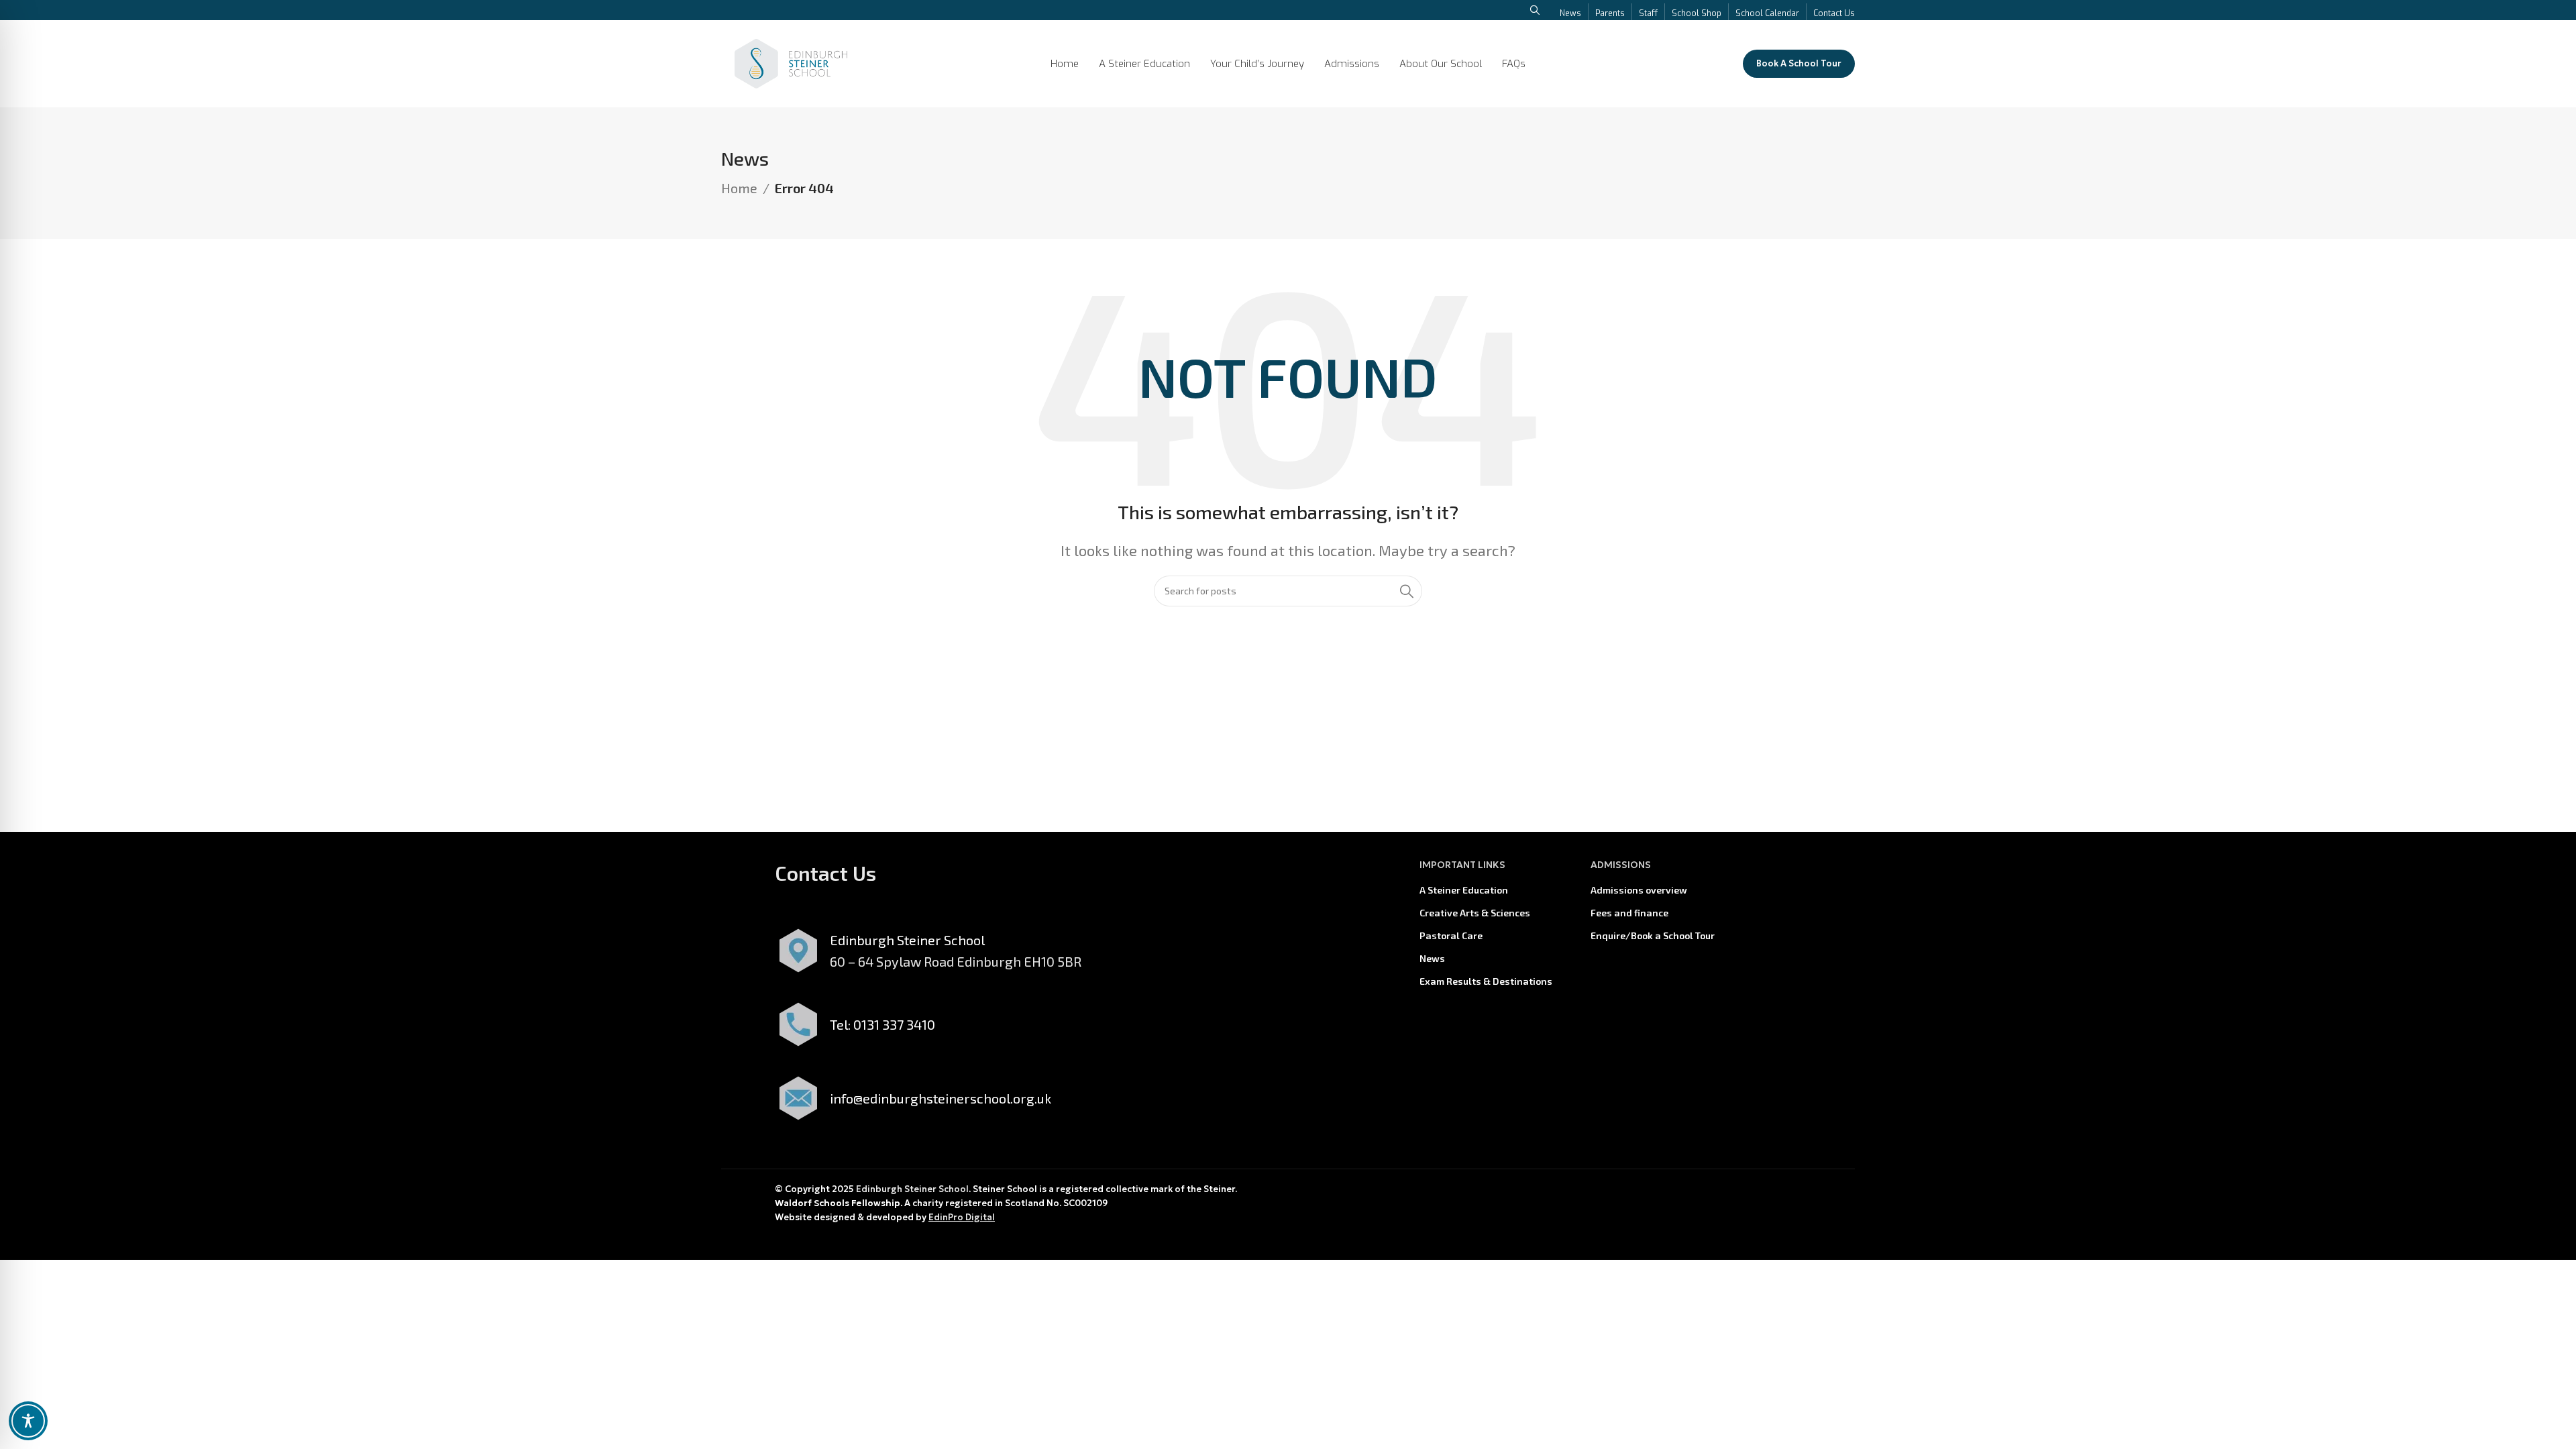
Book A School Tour (1799, 63)
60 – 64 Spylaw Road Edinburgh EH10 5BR (956, 961)
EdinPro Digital (962, 1217)
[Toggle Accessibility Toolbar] (28, 1421)
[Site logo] (791, 62)
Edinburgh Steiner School (912, 1189)
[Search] (1407, 591)
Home (739, 188)
